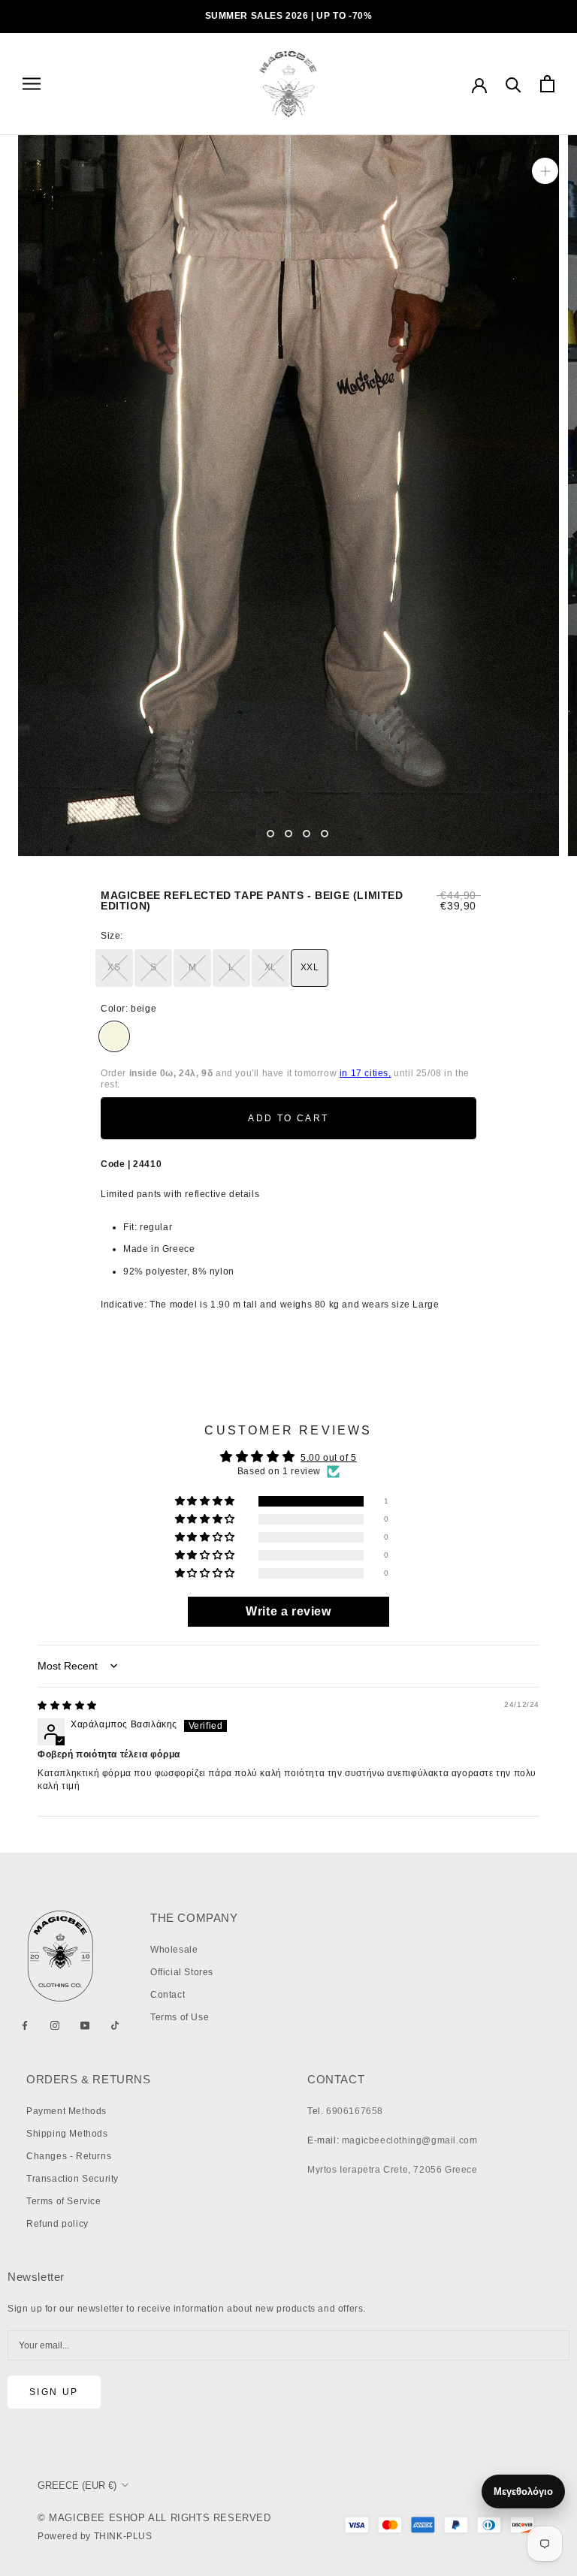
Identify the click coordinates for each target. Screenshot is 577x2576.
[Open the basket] (547, 84)
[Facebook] (25, 2026)
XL (270, 967)
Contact (168, 1995)
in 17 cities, (366, 1073)
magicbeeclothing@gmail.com (410, 2140)
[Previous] (223, 833)
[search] (514, 84)
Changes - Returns (69, 2156)
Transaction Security (73, 2179)
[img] (67, 1706)
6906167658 (355, 2111)
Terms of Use (180, 2017)
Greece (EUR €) (77, 2486)
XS (114, 967)
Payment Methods (66, 2111)
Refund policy (57, 2224)
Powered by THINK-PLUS (95, 2536)
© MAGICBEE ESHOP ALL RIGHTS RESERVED (154, 2518)
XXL (310, 967)
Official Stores (182, 1972)
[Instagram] (55, 2026)
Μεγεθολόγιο (523, 2492)
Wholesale (174, 1950)
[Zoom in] (545, 171)
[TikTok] (115, 2026)
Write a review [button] (288, 1611)
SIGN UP (54, 2392)
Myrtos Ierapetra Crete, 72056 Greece (393, 2170)
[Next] (354, 833)
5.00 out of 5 (329, 1458)
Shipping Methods (67, 2134)
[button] (206, 1502)
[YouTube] (85, 2026)
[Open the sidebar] (32, 84)
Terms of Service (64, 2201)
